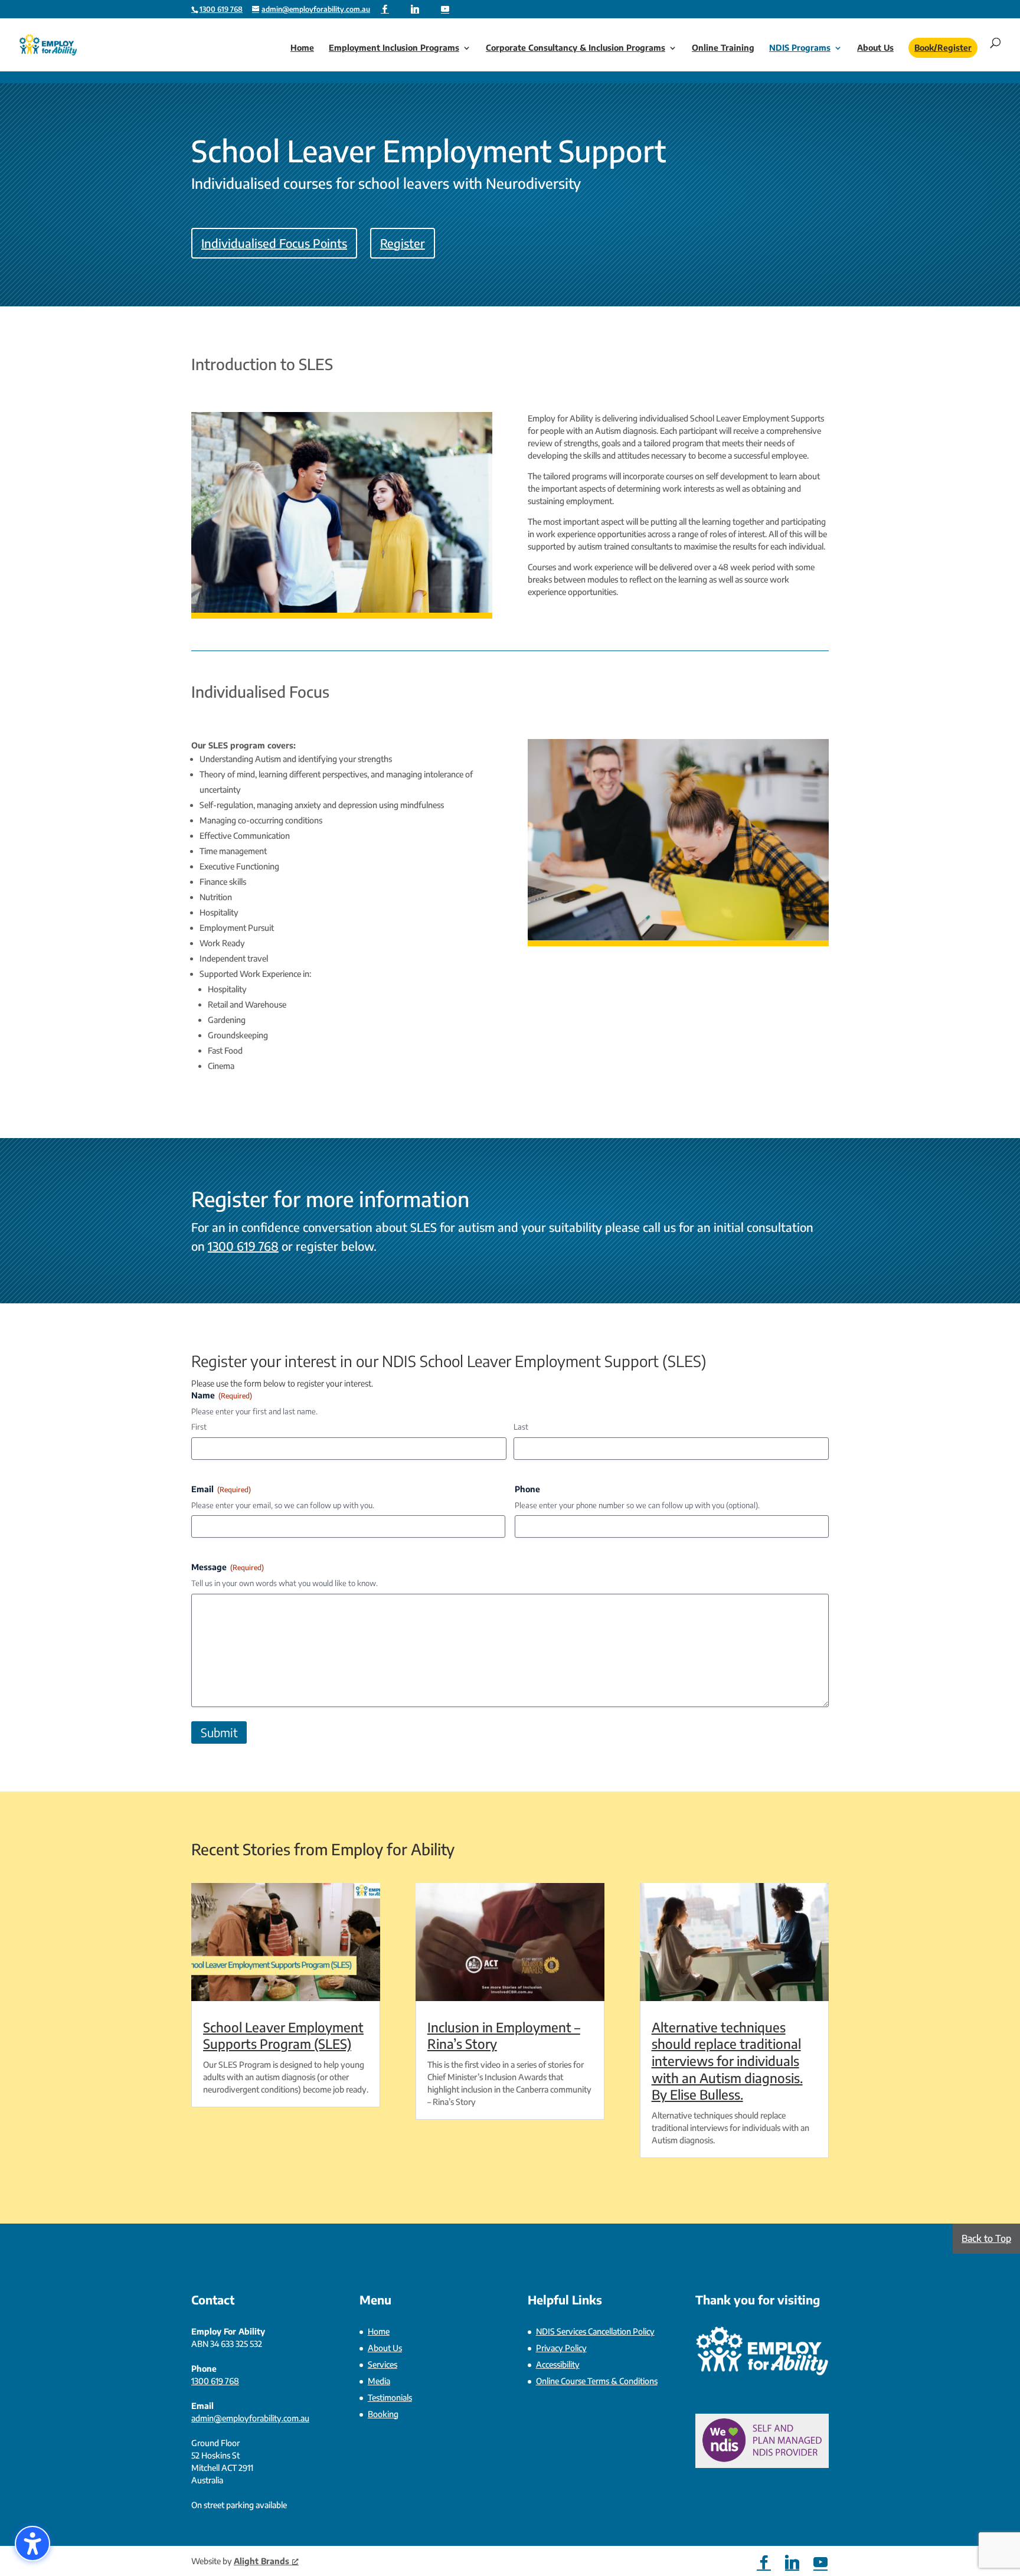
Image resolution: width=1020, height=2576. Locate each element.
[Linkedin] (415, 9)
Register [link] (403, 243)
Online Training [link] (723, 48)
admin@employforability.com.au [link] (250, 2418)
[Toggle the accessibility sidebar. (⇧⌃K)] (32, 2544)
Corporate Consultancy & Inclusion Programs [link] (576, 48)
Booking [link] (383, 2414)
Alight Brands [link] (261, 2561)
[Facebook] (385, 9)
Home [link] (302, 48)
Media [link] (379, 2381)
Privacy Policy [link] (561, 2348)
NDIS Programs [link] (800, 48)
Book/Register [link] (943, 48)
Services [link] (382, 2364)
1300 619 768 (221, 9)
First (199, 1427)
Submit (219, 1732)
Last (521, 1427)
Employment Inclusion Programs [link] (394, 48)
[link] (221, 9)
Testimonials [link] (390, 2397)
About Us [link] (875, 48)
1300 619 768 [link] (243, 1246)
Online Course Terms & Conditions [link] (597, 2381)
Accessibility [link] (558, 2364)
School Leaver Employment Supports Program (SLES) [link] (283, 2036)
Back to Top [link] (986, 2238)
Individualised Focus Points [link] (274, 243)
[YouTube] (445, 9)
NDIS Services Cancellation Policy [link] (595, 2331)
